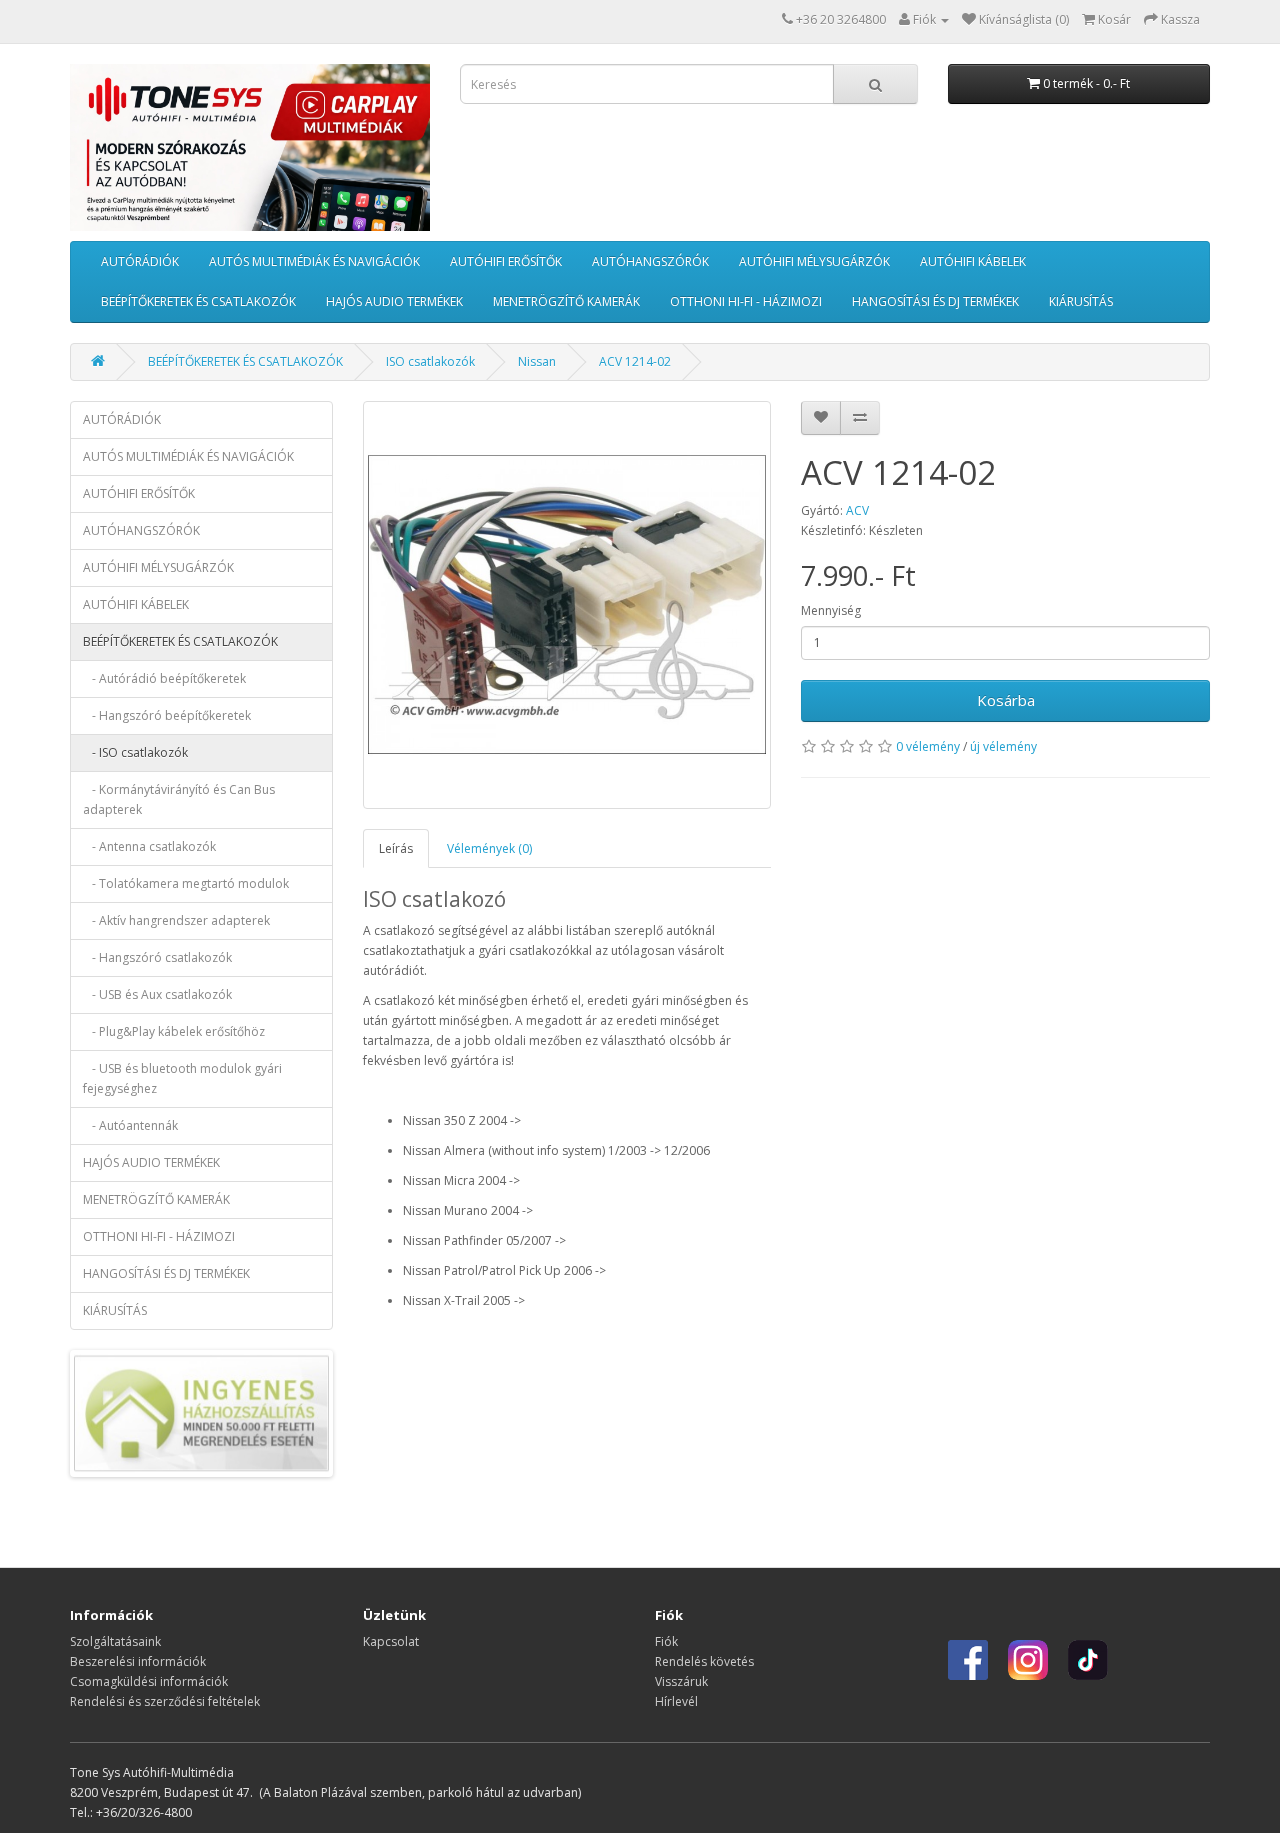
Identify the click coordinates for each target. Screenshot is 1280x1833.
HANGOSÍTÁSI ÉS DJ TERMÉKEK (935, 301)
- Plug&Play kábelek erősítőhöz (174, 1031)
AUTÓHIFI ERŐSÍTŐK (506, 261)
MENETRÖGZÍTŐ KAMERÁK (566, 301)
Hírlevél (676, 1701)
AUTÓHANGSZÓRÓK (650, 261)
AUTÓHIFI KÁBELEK (973, 261)
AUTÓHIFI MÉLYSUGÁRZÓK (814, 261)
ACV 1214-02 (635, 361)
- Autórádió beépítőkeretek (164, 678)
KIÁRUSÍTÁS (1081, 301)
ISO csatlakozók (430, 361)
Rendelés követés (704, 1661)
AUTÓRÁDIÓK (140, 261)
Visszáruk (681, 1681)
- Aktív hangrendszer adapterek (176, 920)
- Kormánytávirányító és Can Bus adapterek (179, 799)
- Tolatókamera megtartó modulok (186, 883)
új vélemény (1003, 746)
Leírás (396, 848)
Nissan (537, 361)
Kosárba (1006, 700)
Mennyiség (831, 610)
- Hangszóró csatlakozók (157, 957)
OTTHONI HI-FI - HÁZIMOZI (746, 301)
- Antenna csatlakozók (149, 846)
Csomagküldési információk (149, 1681)
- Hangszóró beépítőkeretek (167, 715)
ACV (857, 510)
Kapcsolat (391, 1641)
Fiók (666, 1641)
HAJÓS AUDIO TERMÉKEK (394, 301)
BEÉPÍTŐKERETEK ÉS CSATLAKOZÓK (198, 301)
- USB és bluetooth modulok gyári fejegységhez (182, 1078)
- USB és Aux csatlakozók (157, 994)
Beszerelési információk (138, 1661)
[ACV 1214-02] (567, 605)
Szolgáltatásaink (115, 1641)
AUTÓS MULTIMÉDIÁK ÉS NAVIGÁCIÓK (314, 261)
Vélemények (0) (489, 848)
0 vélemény (928, 746)
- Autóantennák (130, 1125)
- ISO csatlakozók (135, 752)
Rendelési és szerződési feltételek (165, 1701)
